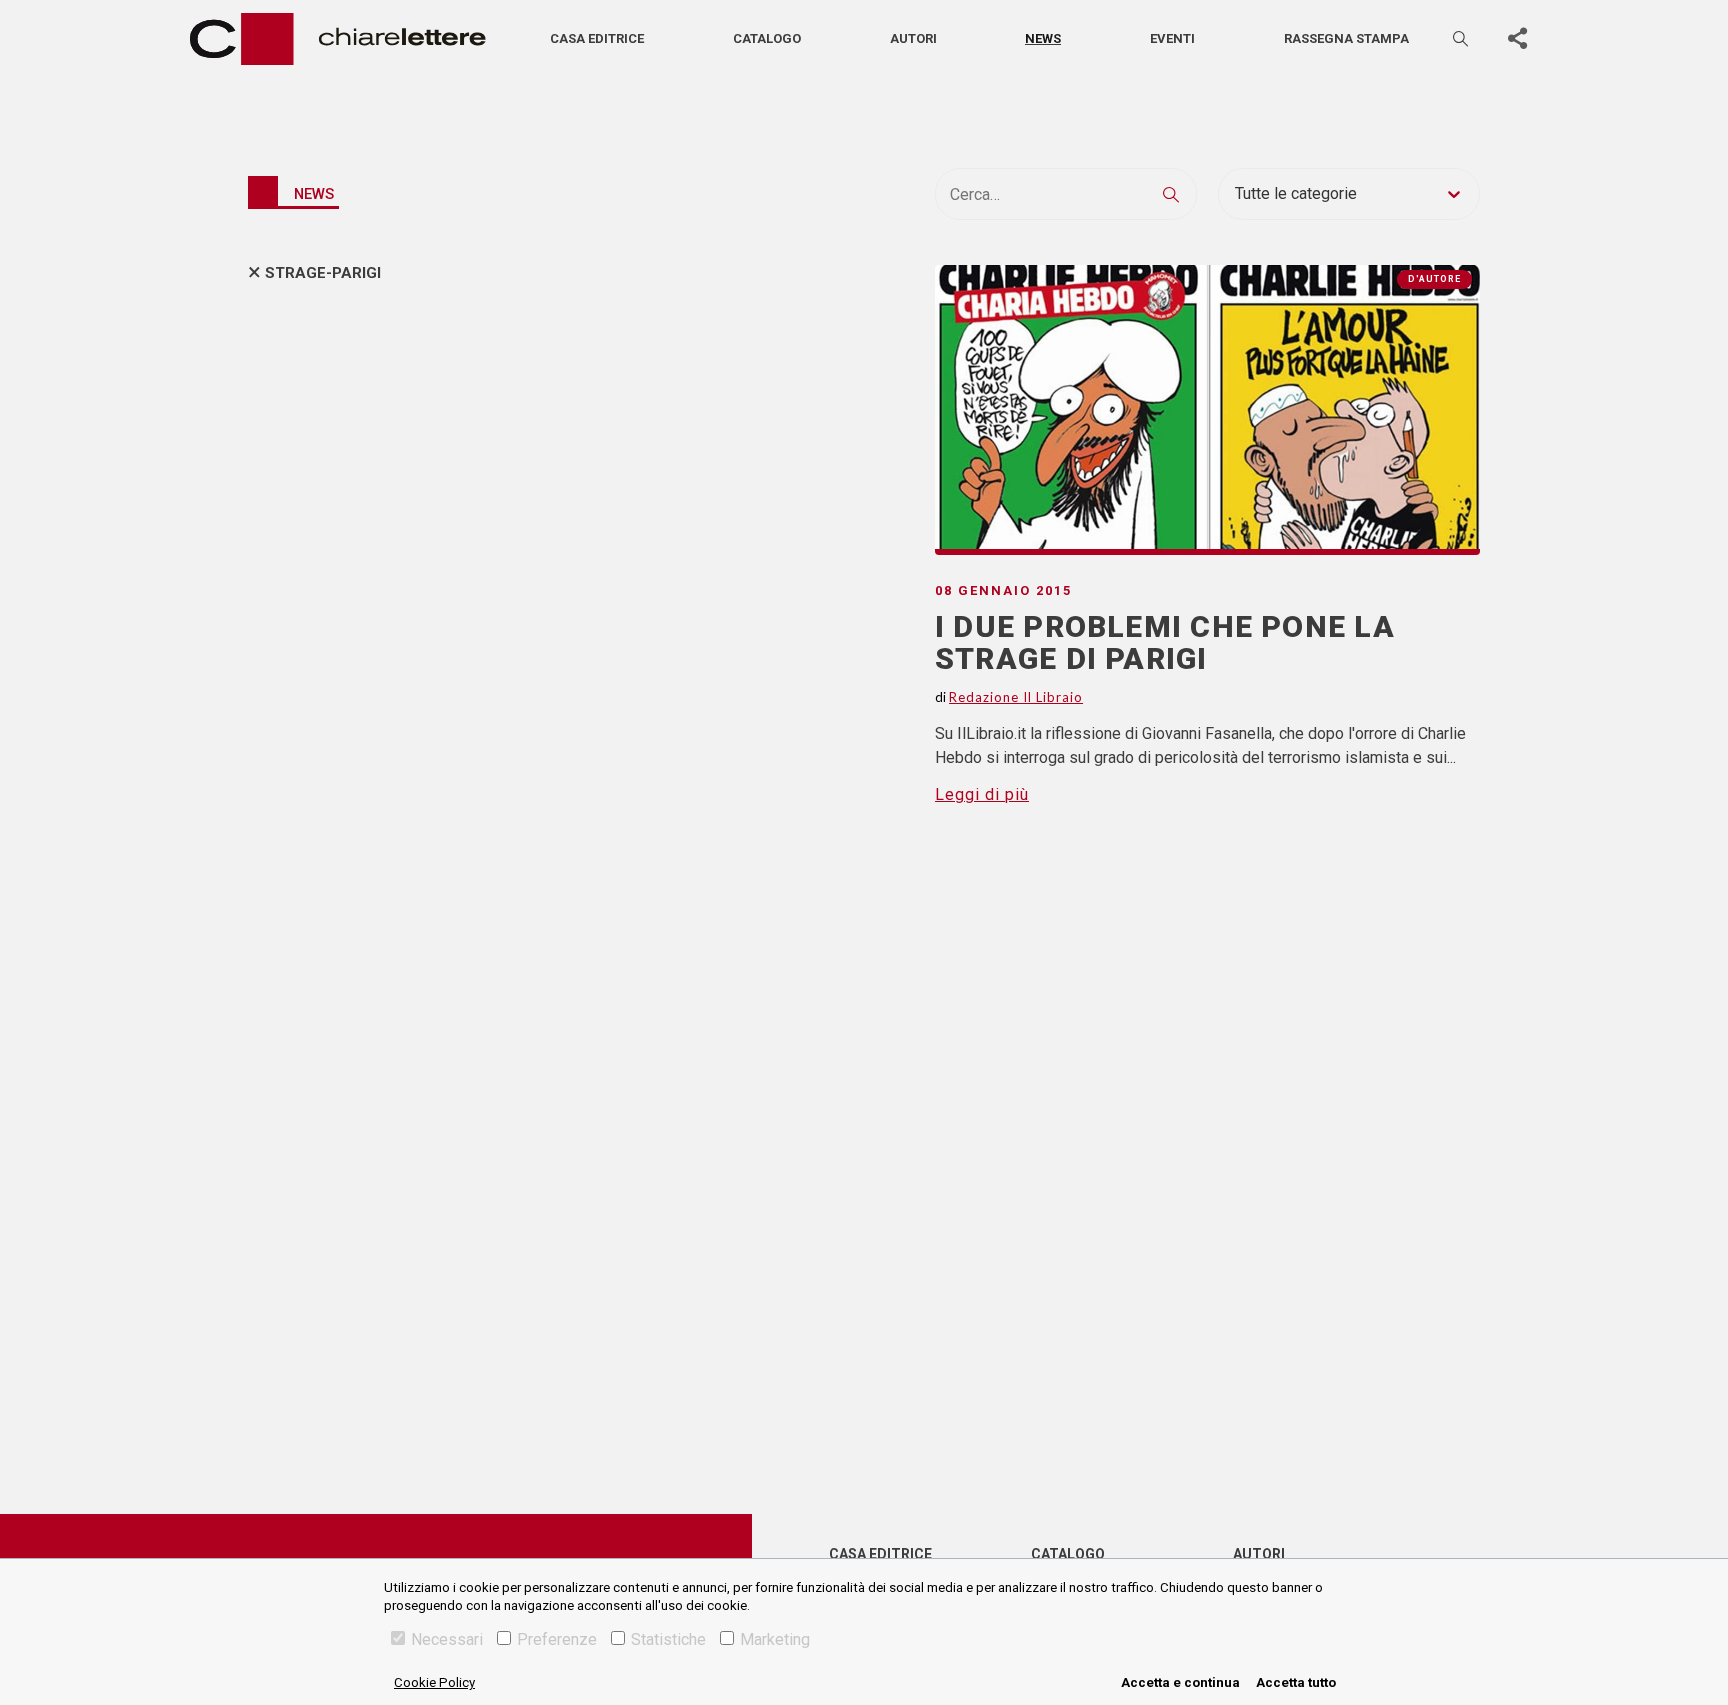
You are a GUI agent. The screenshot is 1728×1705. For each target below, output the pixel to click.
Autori (913, 38)
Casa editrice (597, 38)
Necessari (447, 1639)
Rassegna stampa (1346, 38)
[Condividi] (1517, 39)
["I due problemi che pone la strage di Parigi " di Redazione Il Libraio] (1207, 410)
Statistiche (668, 1639)
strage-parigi (323, 273)
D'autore (1434, 279)
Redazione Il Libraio (1016, 697)
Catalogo (767, 38)
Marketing (775, 1639)
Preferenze (557, 1639)
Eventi (1172, 38)
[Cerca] (1462, 38)
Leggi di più (982, 794)
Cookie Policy (434, 1682)
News (1043, 38)
